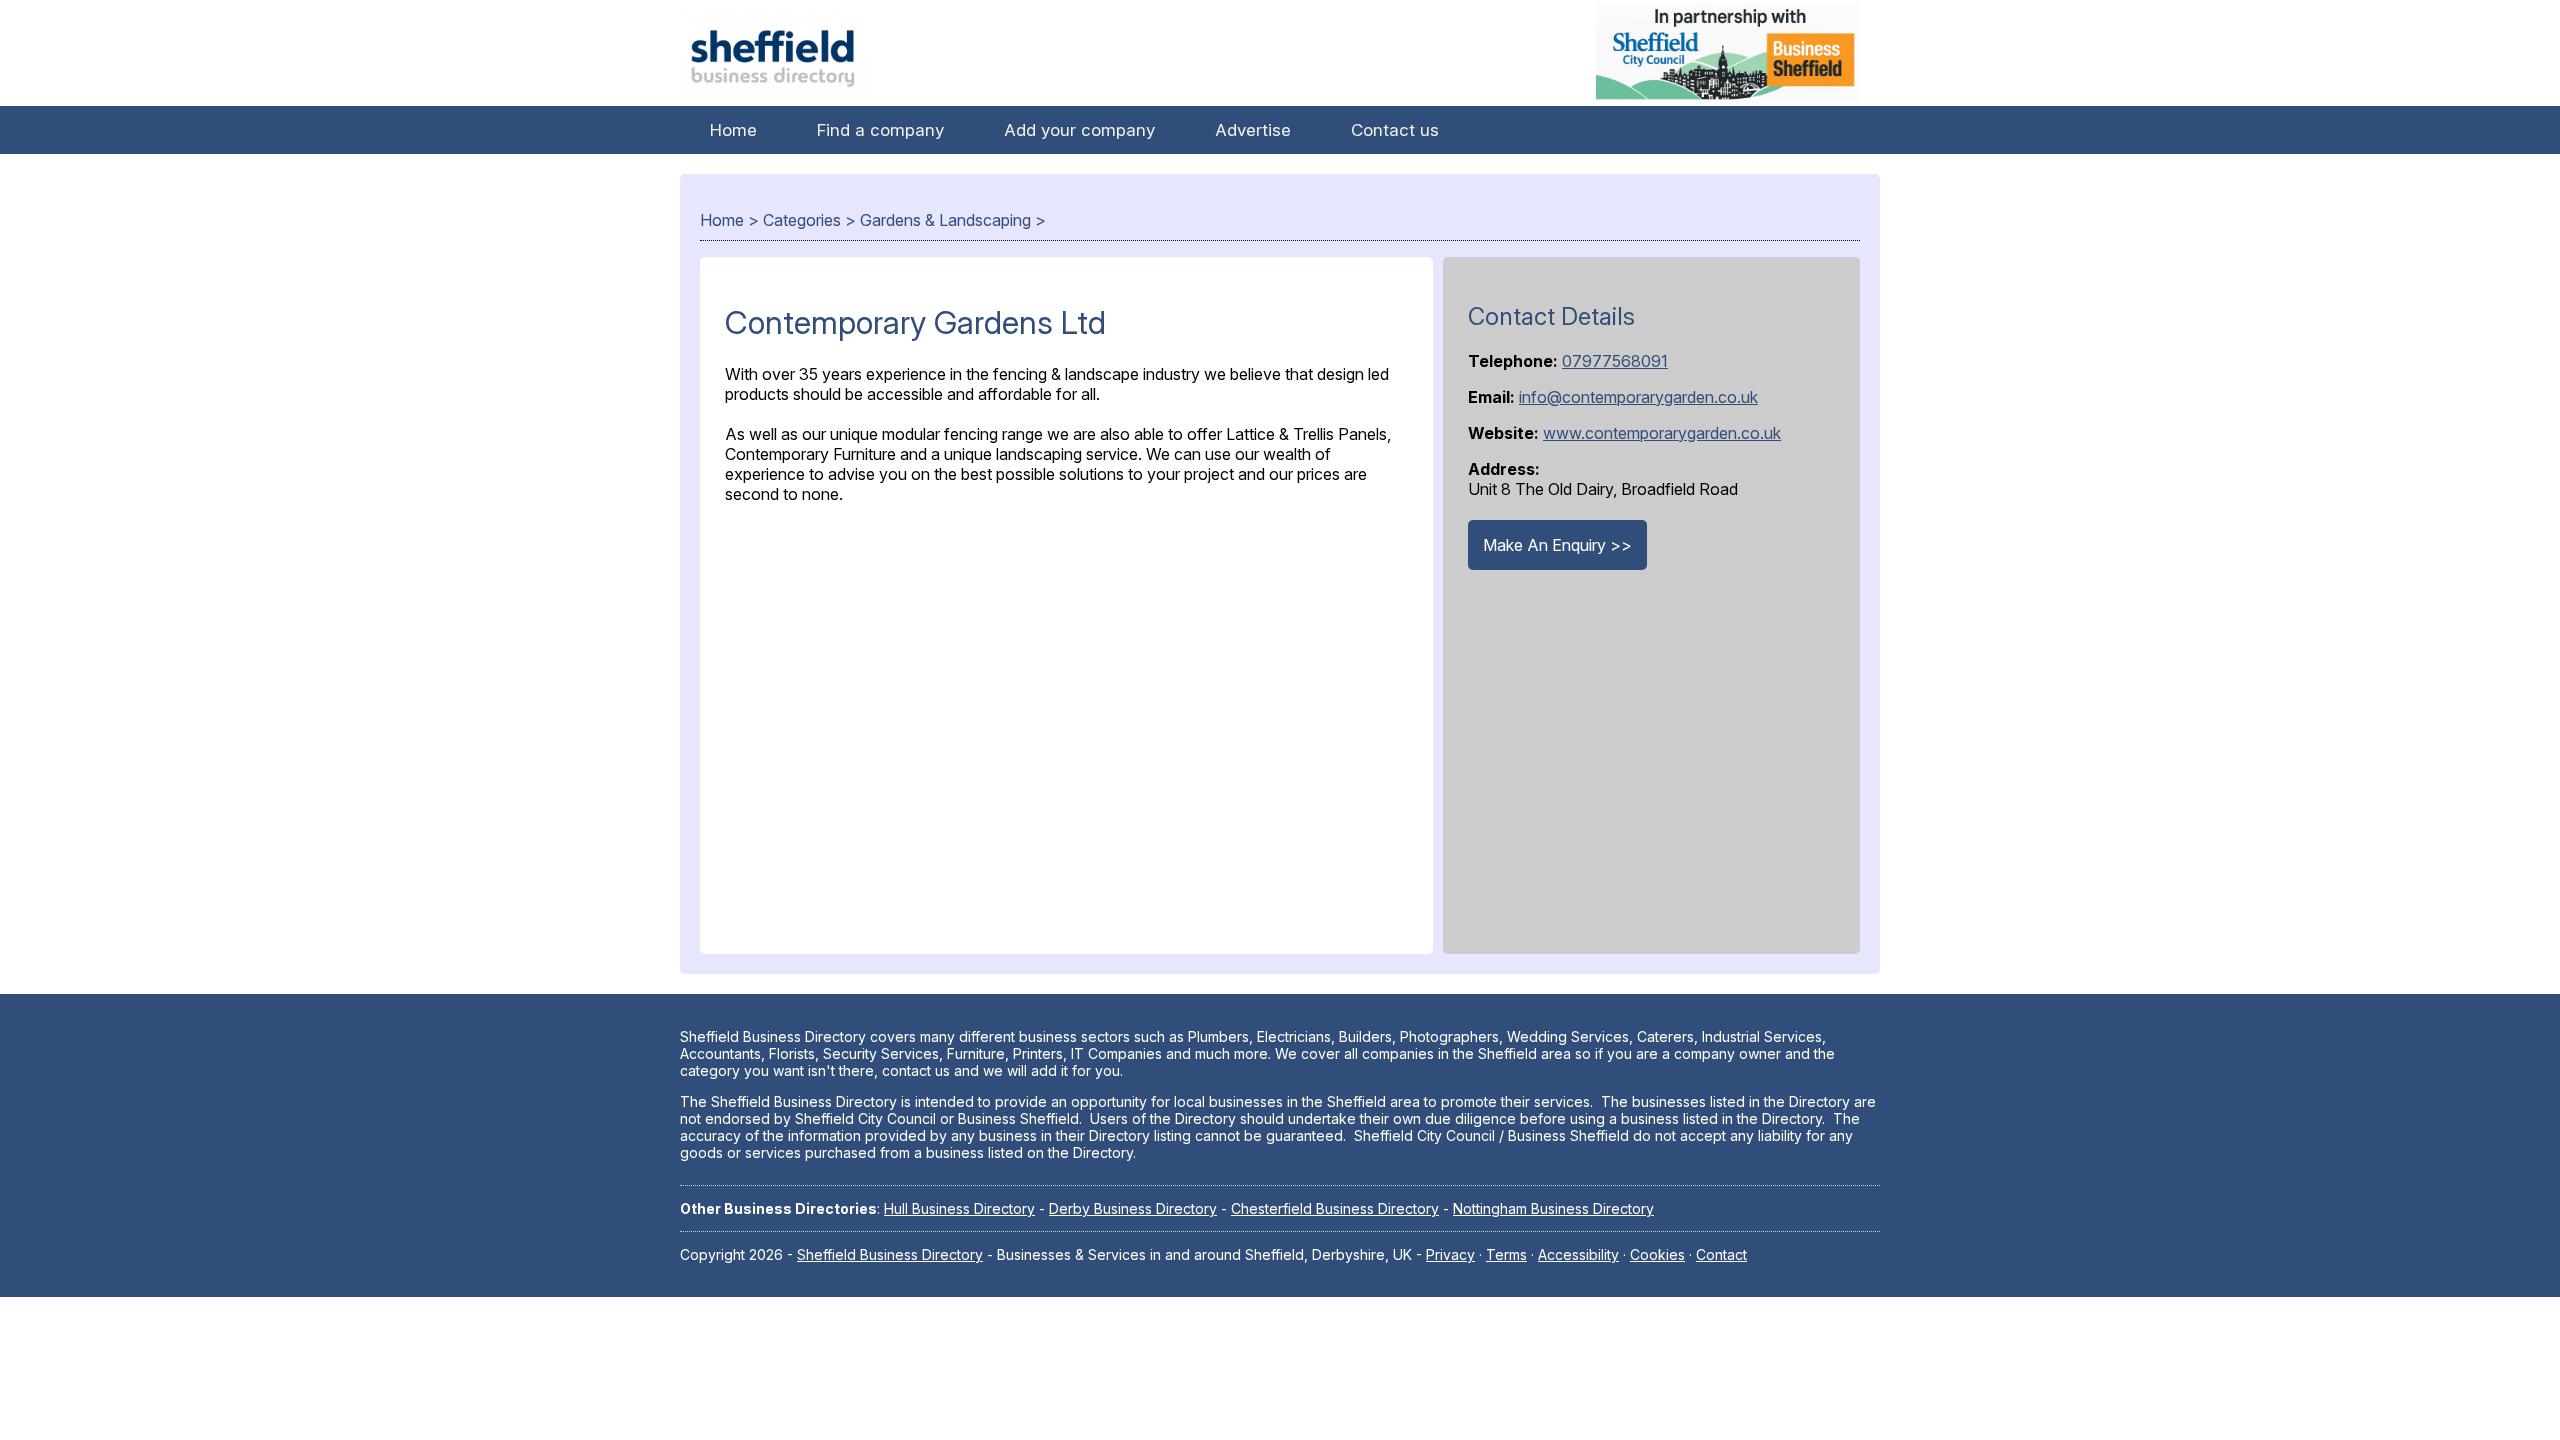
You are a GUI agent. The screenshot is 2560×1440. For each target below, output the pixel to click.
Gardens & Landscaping (945, 220)
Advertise (1253, 130)
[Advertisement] (1066, 724)
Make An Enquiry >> (1557, 545)
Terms (1506, 1254)
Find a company (880, 130)
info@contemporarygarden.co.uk (1638, 397)
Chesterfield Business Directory (1335, 1208)
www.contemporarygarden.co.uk (1662, 433)
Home (733, 130)
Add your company (1079, 130)
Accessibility (1578, 1254)
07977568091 (1615, 361)
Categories (802, 220)
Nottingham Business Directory (1553, 1208)
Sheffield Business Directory (890, 1254)
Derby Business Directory (1133, 1208)
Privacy (1450, 1254)
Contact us (1395, 130)
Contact (1721, 1254)
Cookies (1657, 1254)
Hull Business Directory (959, 1208)
